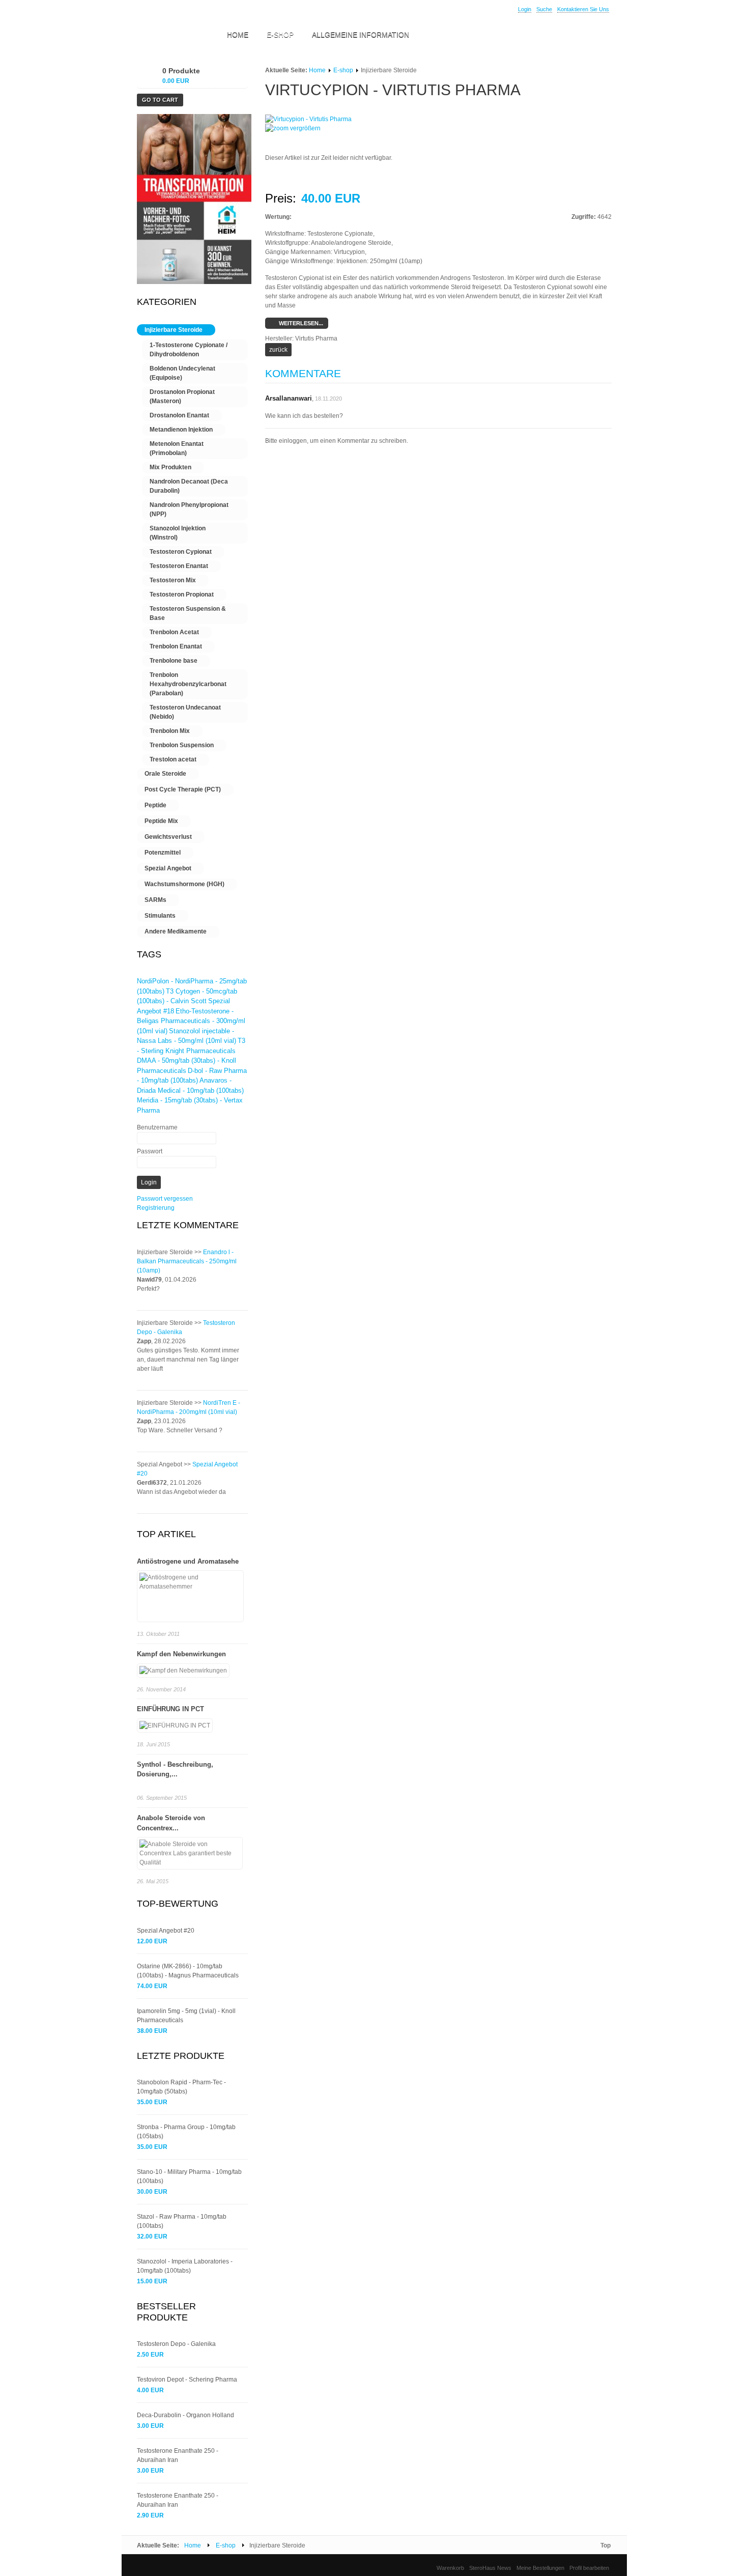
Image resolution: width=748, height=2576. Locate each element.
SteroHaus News (490, 2568)
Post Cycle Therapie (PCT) (183, 789)
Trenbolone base (174, 661)
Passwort (150, 1151)
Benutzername (157, 1127)
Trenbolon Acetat (174, 632)
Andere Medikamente (176, 931)
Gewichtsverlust (168, 837)
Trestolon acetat (173, 759)
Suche (544, 9)
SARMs (155, 900)
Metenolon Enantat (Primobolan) (177, 448)
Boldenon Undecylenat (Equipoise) (182, 373)
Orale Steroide (165, 774)
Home (317, 70)
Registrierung (156, 1208)
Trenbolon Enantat (176, 646)
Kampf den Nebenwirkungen (181, 1654)
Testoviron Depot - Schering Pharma (187, 2380)
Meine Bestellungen (540, 2568)
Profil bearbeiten (589, 2568)
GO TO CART (160, 100)
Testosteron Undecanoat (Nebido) (185, 712)
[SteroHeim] (172, 36)
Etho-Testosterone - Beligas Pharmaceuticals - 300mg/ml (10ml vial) (191, 1021)
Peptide (155, 805)
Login (525, 9)
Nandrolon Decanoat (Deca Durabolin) (189, 486)
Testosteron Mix (173, 580)
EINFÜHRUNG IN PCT (170, 1709)
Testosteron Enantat (179, 566)
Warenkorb (450, 2568)
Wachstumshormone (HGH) (184, 884)
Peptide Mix (161, 821)
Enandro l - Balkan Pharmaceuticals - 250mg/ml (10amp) (187, 1261)
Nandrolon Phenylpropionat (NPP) (189, 509)
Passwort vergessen (165, 1199)
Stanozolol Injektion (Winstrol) (178, 533)
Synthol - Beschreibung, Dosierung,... (175, 1770)
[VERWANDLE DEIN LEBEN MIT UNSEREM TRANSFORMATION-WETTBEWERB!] (194, 282)
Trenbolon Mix (170, 731)
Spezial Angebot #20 (166, 1931)
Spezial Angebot (168, 868)
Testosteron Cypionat (181, 552)
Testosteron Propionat (182, 595)
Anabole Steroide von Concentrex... (171, 1823)
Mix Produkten (170, 467)
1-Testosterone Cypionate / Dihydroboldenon (189, 350)
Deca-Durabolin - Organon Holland (185, 2415)
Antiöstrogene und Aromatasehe (188, 1561)
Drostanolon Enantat (179, 415)
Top (606, 2545)
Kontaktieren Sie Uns (583, 9)
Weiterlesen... (300, 323)
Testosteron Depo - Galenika (176, 2344)
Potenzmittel (163, 853)
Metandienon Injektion (181, 430)
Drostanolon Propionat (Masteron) (182, 397)
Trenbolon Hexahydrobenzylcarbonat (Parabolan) (188, 684)
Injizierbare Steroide (174, 330)
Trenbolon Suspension (182, 745)
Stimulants (160, 916)
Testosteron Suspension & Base (188, 613)
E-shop (343, 70)
